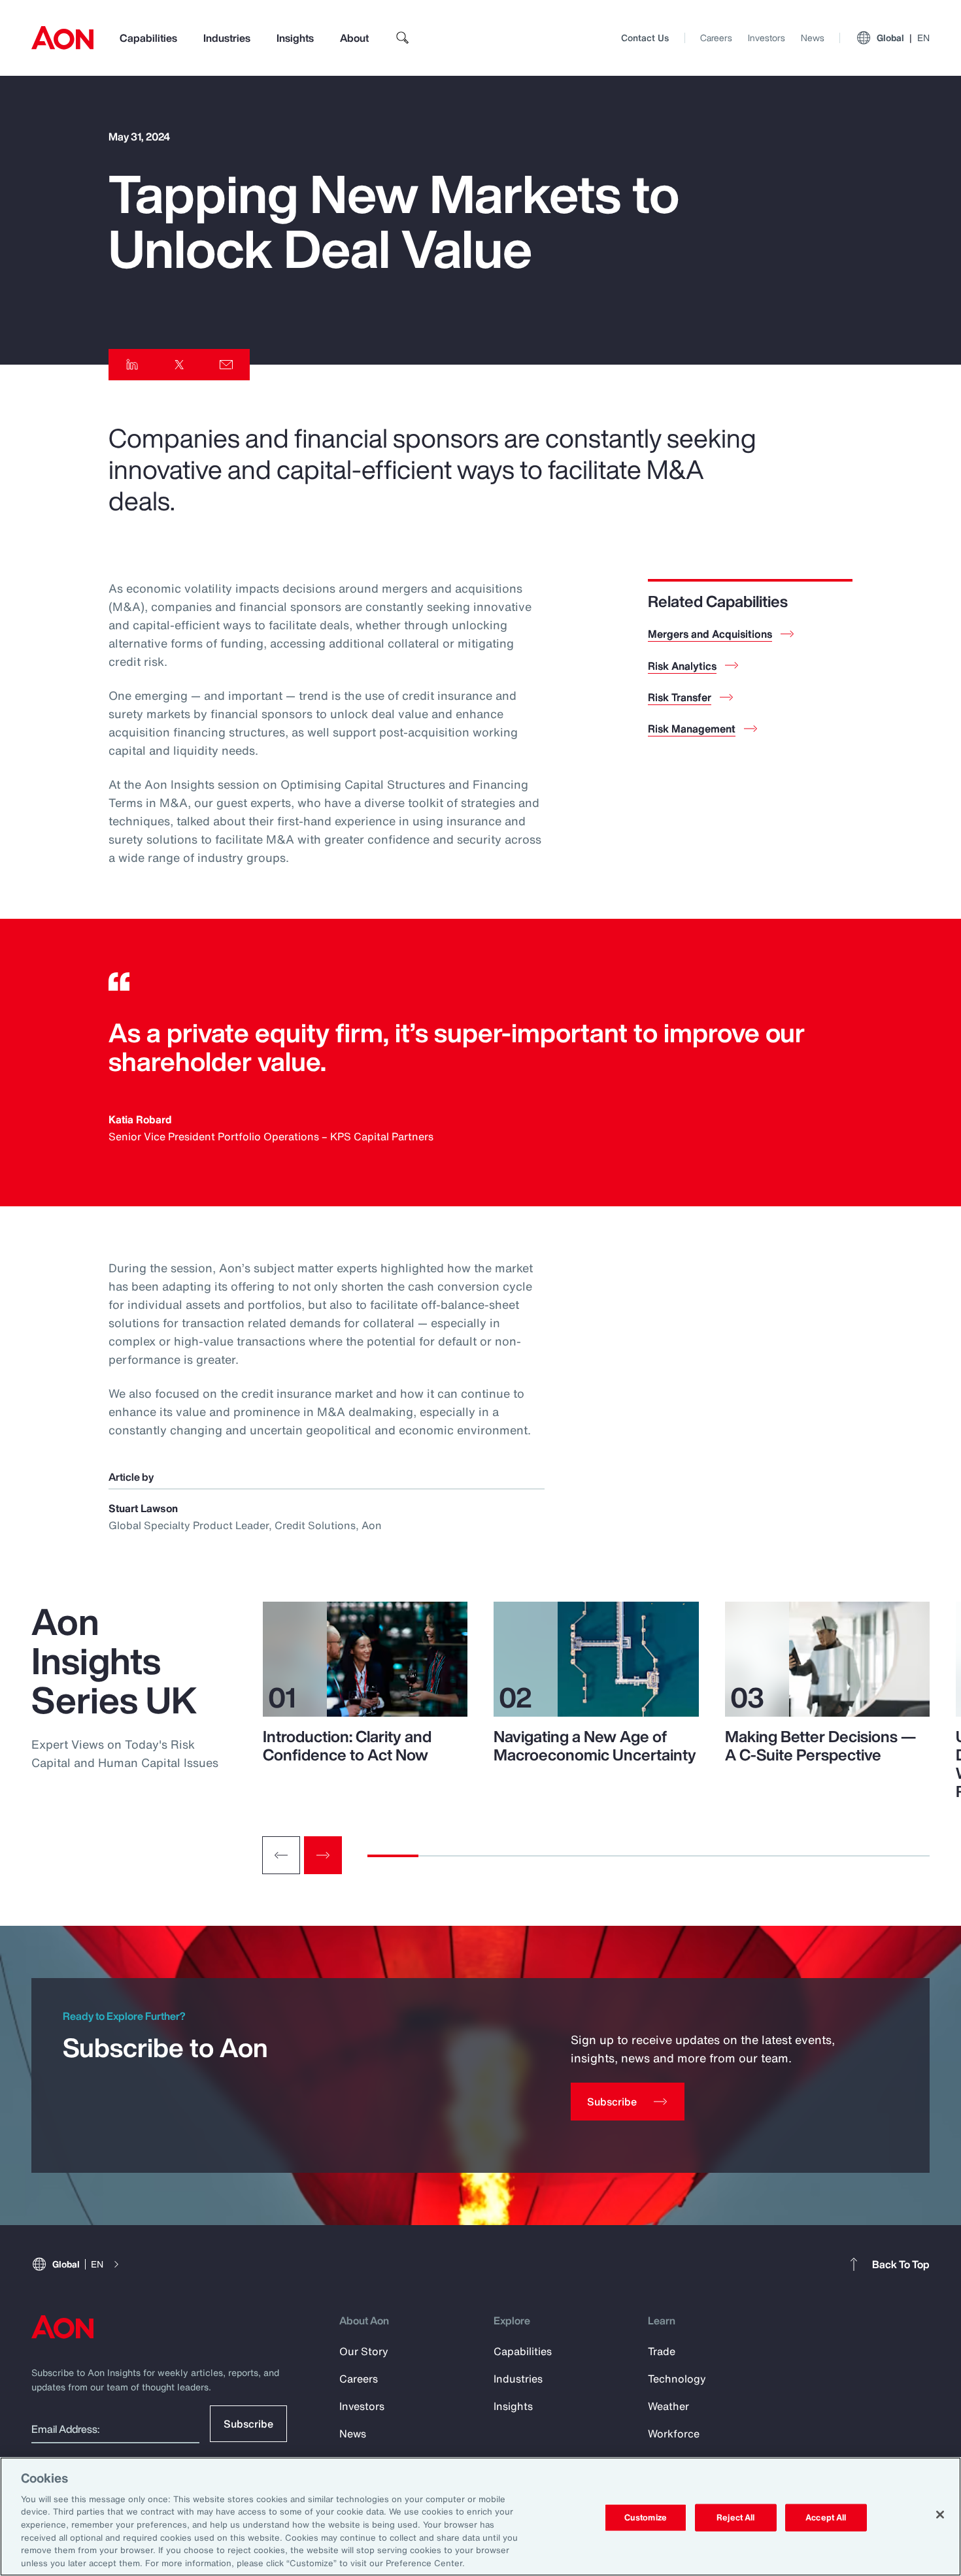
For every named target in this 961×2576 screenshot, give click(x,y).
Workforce (674, 2434)
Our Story (364, 2351)
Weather (668, 2406)
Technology (677, 2379)
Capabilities (148, 38)
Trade (662, 2351)
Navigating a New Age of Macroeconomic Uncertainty (595, 1745)
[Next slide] (323, 1855)
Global (903, 38)
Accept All (826, 2518)
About (354, 38)
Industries (227, 38)
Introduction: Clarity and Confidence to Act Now (347, 1745)
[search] (403, 38)
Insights (295, 38)
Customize (646, 2518)
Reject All (735, 2518)
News (813, 38)
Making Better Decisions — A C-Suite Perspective (820, 1745)
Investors (767, 38)
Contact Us (645, 38)
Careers (716, 38)
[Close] (940, 2515)
